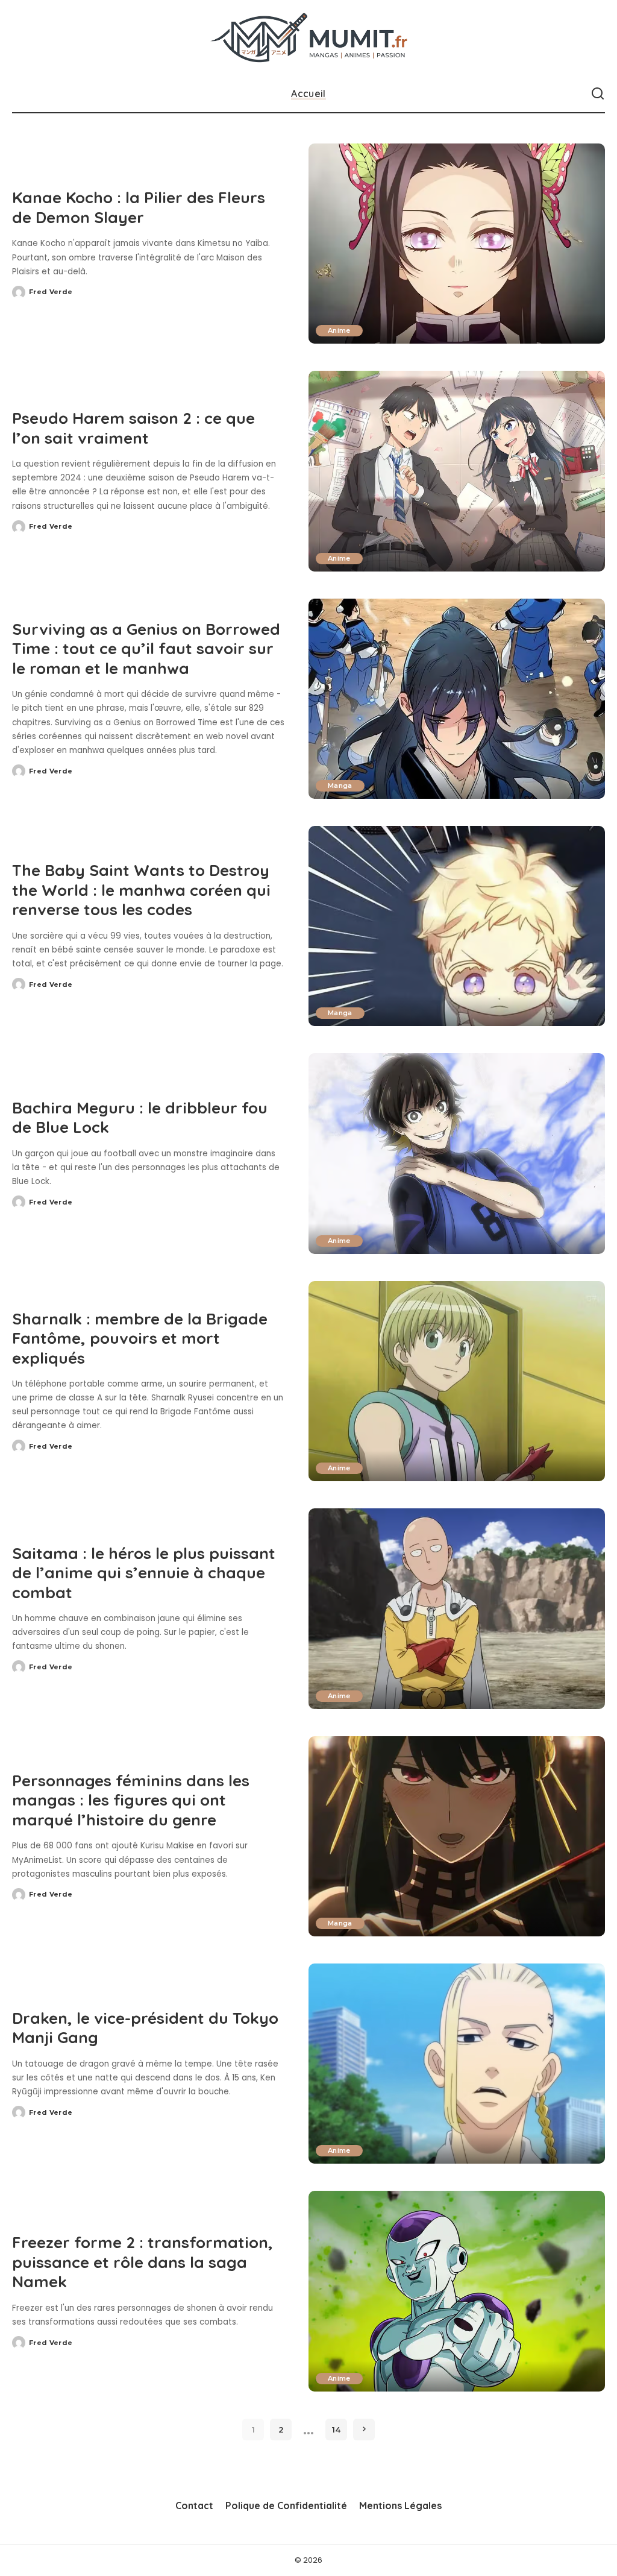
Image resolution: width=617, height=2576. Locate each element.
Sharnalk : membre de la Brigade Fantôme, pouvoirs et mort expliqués (140, 1338)
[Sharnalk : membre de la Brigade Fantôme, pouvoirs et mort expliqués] (457, 1381)
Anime (339, 330)
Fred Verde (51, 292)
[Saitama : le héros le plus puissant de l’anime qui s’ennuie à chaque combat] (457, 1608)
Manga (340, 786)
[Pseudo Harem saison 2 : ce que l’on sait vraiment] (457, 471)
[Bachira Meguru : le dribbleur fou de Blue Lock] (457, 1153)
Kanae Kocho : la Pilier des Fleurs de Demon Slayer (139, 207)
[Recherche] (598, 94)
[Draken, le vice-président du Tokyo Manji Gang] (457, 2064)
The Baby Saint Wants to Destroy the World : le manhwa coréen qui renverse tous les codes (141, 890)
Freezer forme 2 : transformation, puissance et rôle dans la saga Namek (143, 2262)
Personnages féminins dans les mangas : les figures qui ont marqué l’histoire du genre (131, 1800)
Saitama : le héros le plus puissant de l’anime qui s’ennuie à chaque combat (144, 1573)
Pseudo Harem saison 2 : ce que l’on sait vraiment (133, 428)
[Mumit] (308, 38)
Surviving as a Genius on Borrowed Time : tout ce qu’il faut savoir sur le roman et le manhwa (146, 649)
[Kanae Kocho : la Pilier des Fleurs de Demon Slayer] (457, 244)
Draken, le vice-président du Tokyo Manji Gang (145, 2028)
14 (336, 2430)
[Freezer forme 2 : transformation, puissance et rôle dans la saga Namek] (457, 2291)
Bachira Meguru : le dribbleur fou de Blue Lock (140, 1118)
